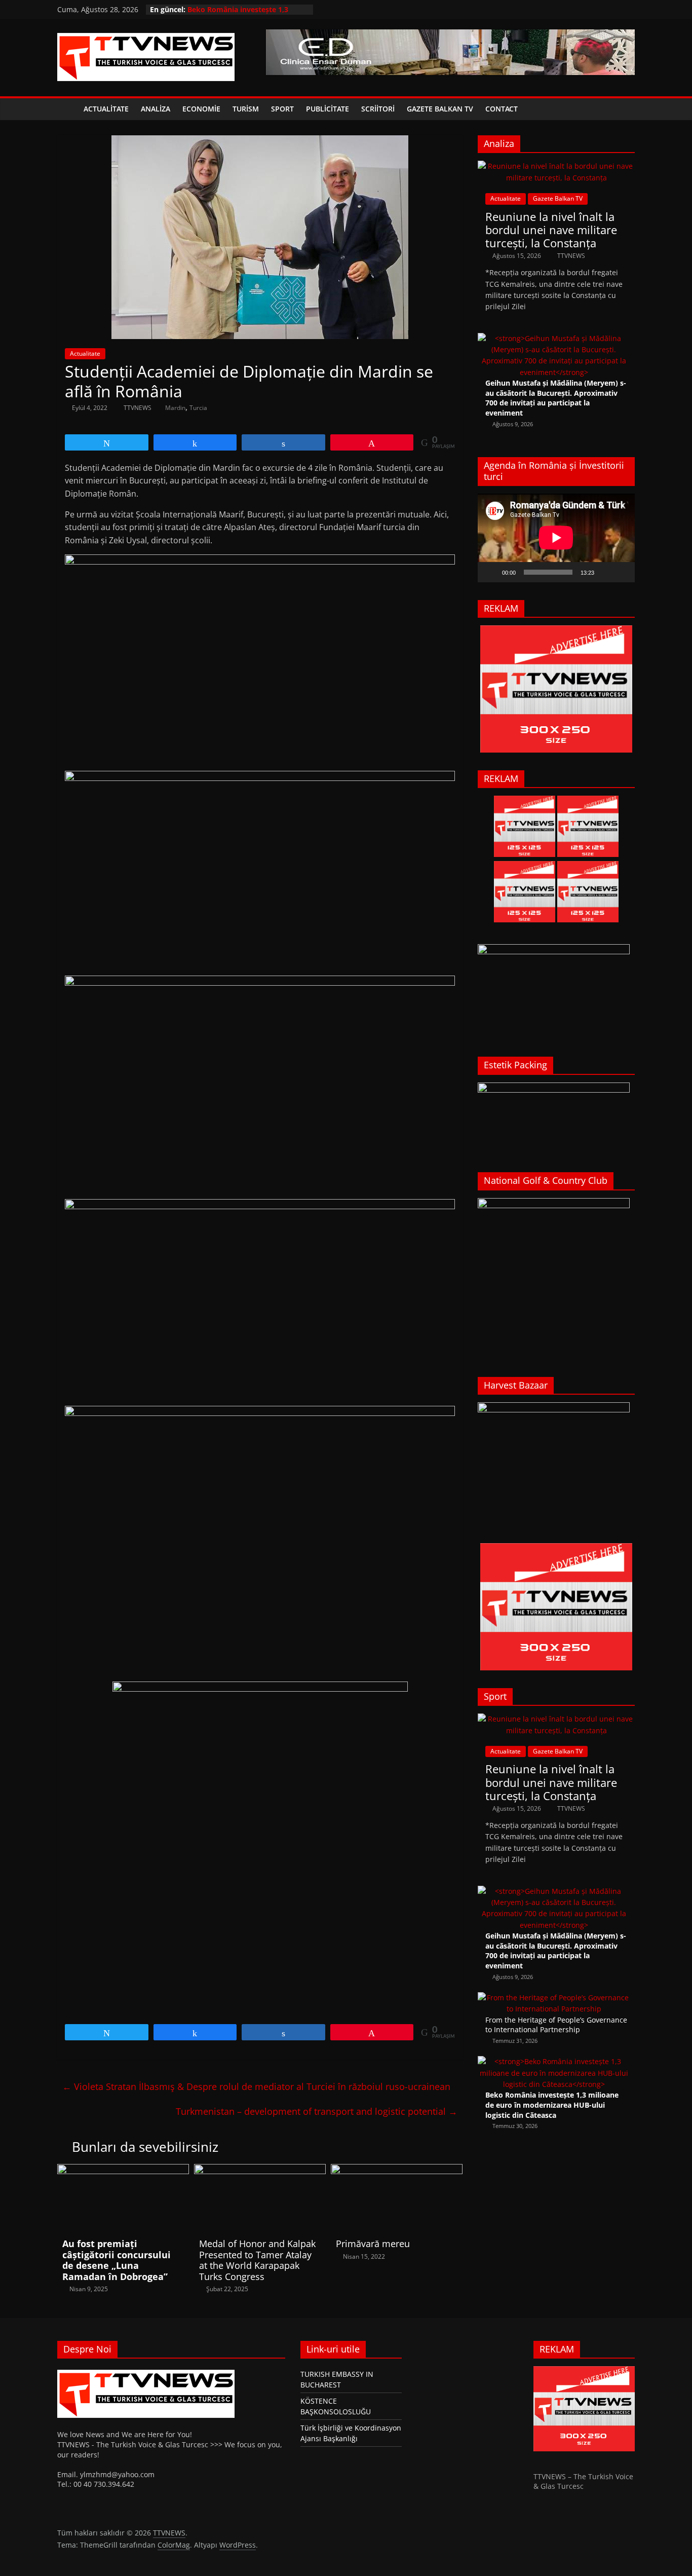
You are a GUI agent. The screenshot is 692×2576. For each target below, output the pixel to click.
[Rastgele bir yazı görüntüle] (625, 109)
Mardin (175, 408)
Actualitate (106, 109)
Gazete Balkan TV (440, 109)
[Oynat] (491, 572)
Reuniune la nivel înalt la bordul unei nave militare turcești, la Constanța (551, 230)
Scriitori (378, 109)
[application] (556, 538)
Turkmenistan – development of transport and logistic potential (317, 2111)
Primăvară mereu (373, 2244)
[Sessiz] (605, 572)
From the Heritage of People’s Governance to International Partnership (556, 2025)
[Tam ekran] (622, 572)
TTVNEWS (138, 408)
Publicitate (328, 109)
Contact (502, 109)
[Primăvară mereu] (397, 2170)
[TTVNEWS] (67, 109)
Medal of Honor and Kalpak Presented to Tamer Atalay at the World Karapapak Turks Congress (257, 2260)
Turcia (198, 408)
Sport (282, 109)
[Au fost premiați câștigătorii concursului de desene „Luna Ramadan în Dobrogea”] (123, 2170)
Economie (201, 109)
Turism (246, 109)
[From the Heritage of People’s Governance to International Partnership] (554, 1998)
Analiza (156, 109)
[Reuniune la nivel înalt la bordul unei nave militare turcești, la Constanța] (556, 166)
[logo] (146, 2371)
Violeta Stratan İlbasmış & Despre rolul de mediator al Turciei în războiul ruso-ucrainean (256, 2086)
